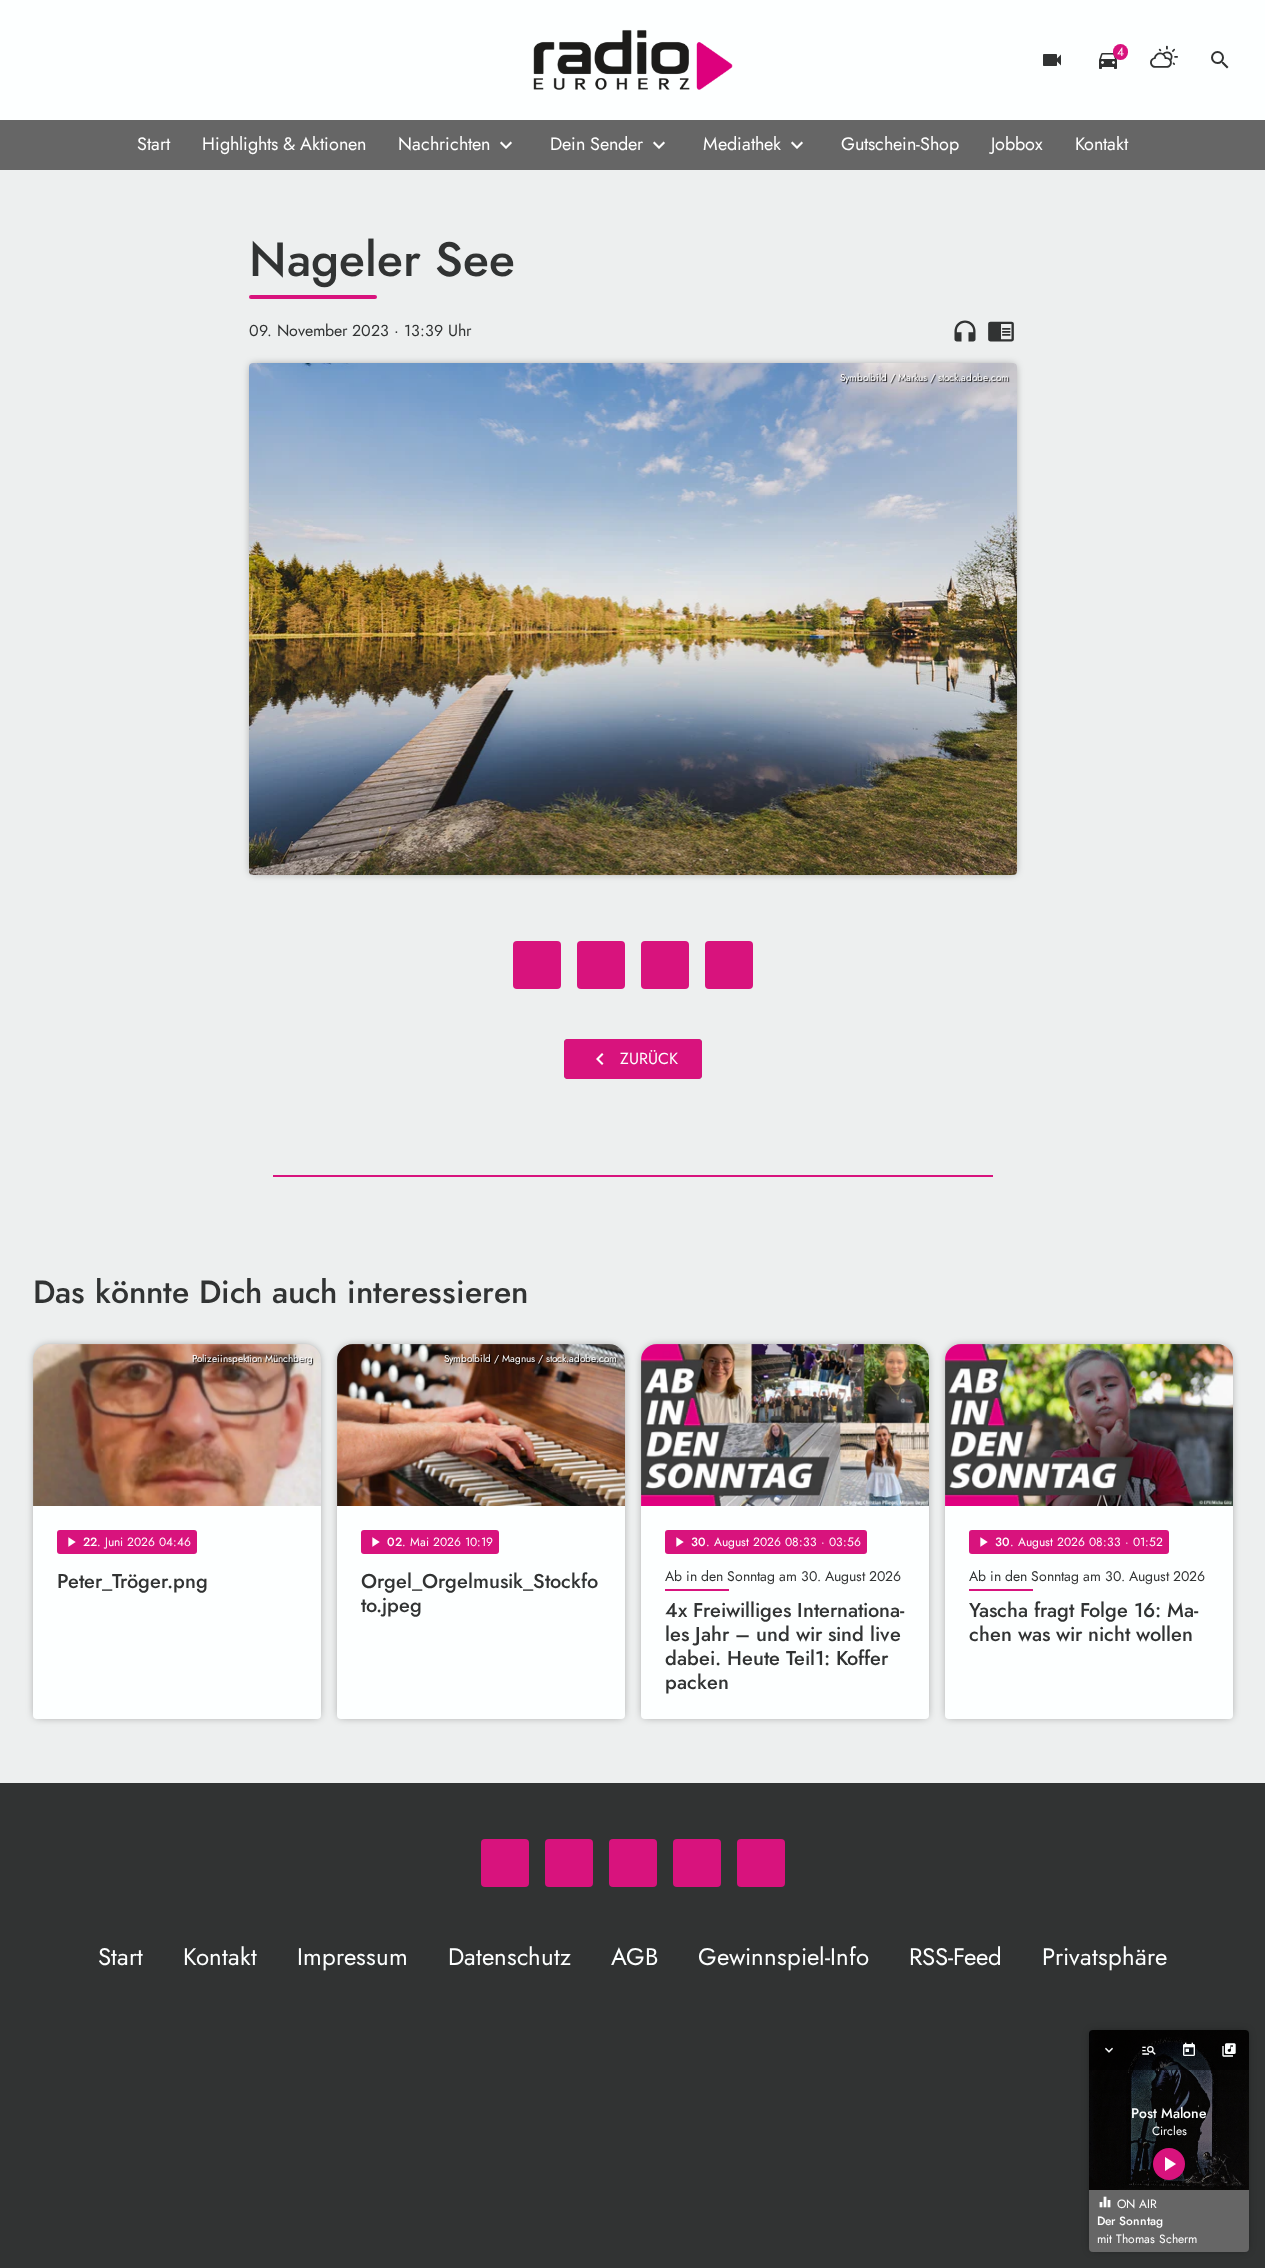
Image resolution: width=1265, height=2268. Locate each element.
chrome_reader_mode (1001, 331)
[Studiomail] (173, 60)
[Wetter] (1164, 60)
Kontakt (1101, 144)
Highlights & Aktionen (284, 144)
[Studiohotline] (213, 60)
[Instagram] (133, 60)
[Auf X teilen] (601, 965)
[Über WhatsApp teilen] (665, 965)
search (1220, 60)
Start (153, 144)
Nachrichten (444, 144)
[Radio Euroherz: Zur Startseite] (633, 60)
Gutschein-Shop (900, 144)
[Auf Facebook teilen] (537, 965)
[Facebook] (93, 60)
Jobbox (1017, 144)
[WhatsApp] (53, 60)
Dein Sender (596, 144)
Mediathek (742, 144)
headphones (965, 331)
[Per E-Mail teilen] (729, 965)
